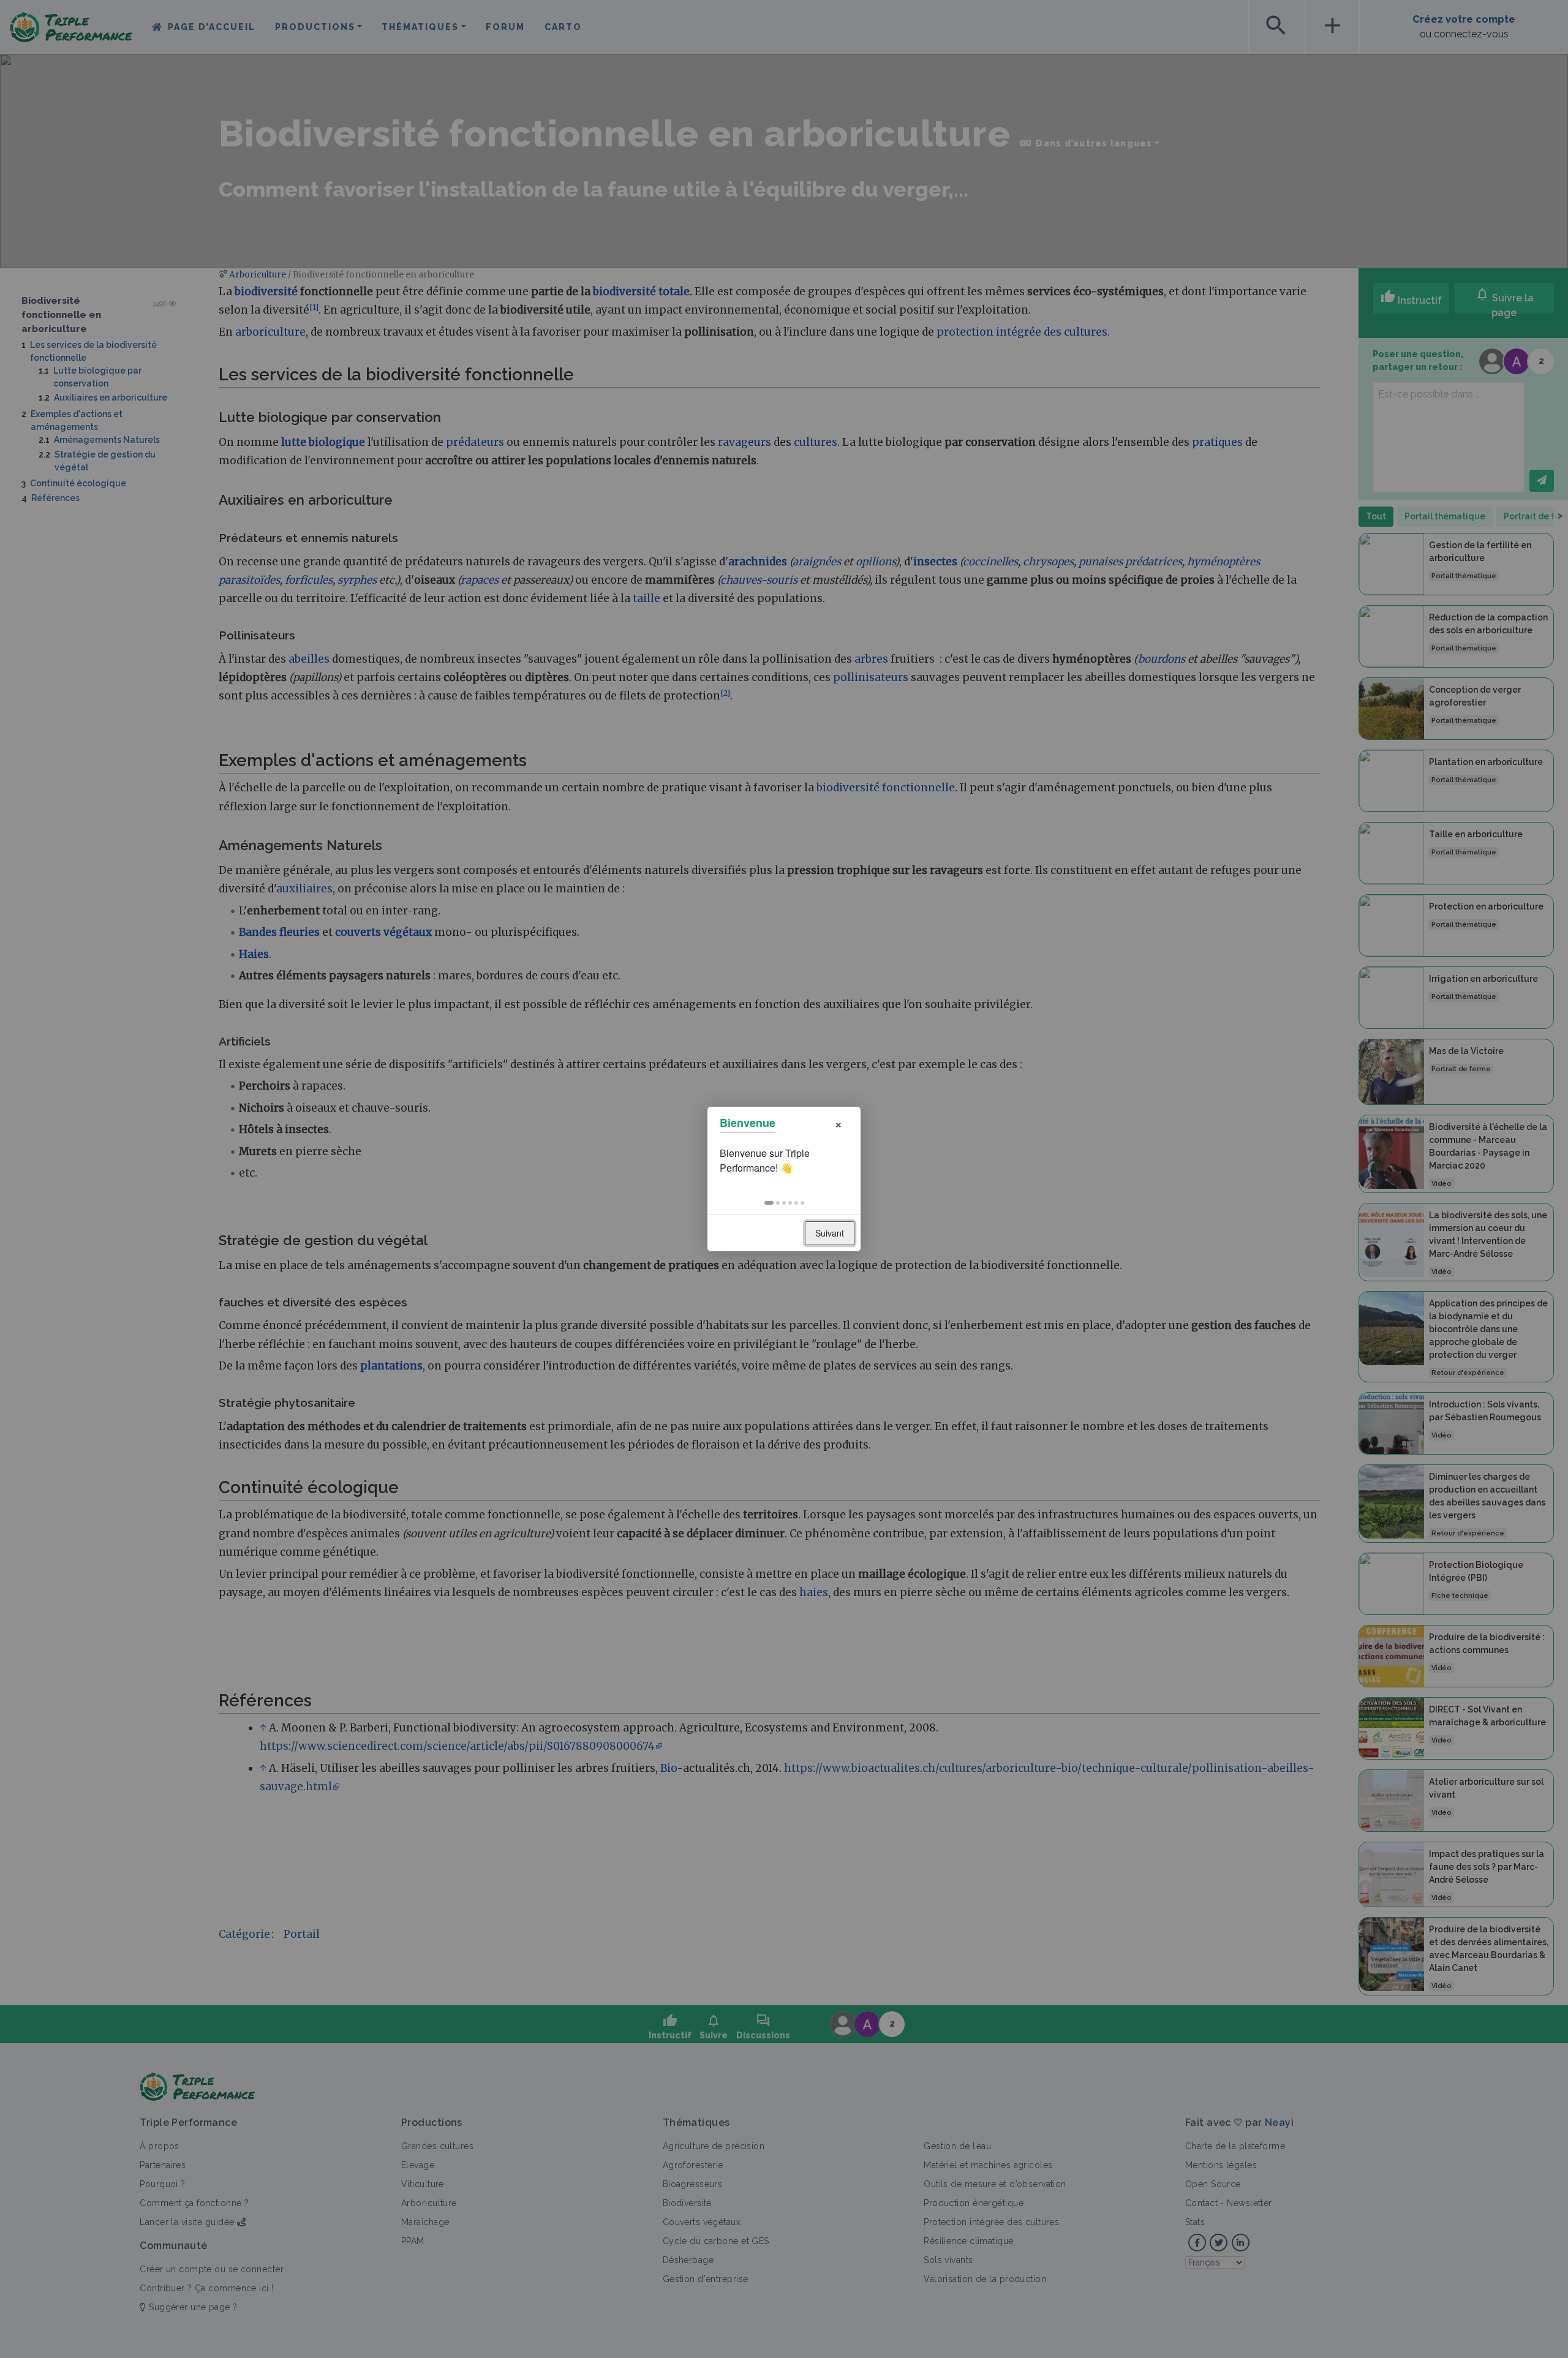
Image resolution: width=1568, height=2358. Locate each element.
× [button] (839, 1123)
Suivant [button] (830, 1233)
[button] (769, 1203)
